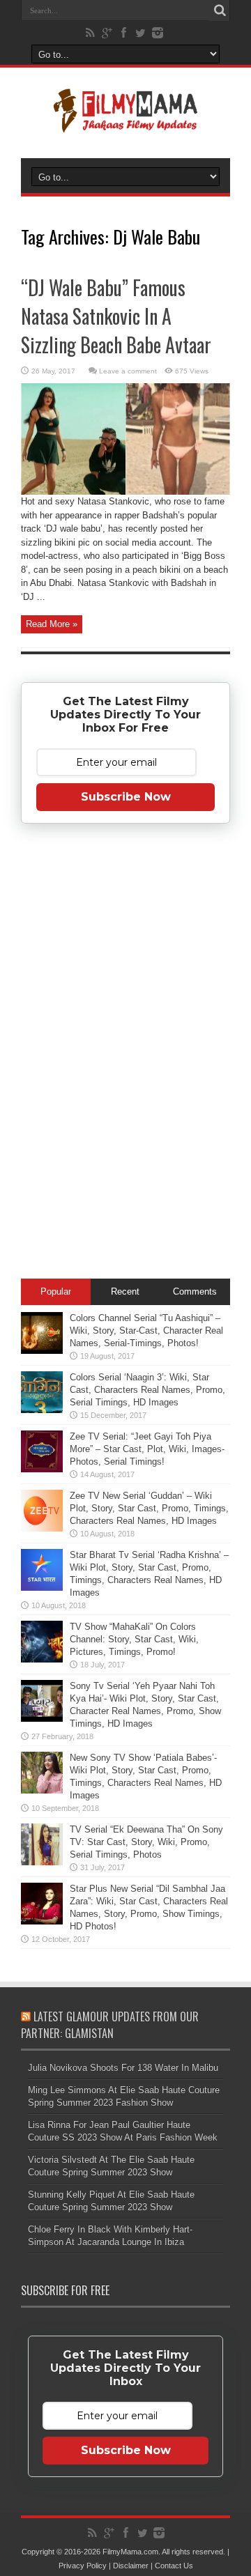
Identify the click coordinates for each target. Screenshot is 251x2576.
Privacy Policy (83, 2566)
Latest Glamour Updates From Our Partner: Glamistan (110, 2025)
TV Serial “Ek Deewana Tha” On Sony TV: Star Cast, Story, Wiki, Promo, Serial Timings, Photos (146, 1842)
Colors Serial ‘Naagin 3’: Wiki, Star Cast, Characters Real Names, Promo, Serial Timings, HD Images (147, 1390)
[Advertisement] (125, 1054)
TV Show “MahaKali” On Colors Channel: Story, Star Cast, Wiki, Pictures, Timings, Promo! (134, 1639)
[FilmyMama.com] (125, 123)
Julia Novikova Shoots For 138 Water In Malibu (123, 2068)
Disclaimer (131, 2566)
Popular (56, 1291)
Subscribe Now (126, 797)
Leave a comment (128, 371)
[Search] (220, 10)
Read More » (52, 624)
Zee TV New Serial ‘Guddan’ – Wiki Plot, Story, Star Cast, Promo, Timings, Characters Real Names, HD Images (149, 1508)
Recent (125, 1291)
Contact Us (174, 2566)
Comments (195, 1291)
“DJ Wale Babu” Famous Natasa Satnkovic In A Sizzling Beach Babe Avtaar (116, 316)
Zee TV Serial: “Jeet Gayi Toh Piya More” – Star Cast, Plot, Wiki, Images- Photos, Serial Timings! (147, 1449)
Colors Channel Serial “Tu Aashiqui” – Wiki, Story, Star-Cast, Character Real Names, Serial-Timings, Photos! (146, 1331)
